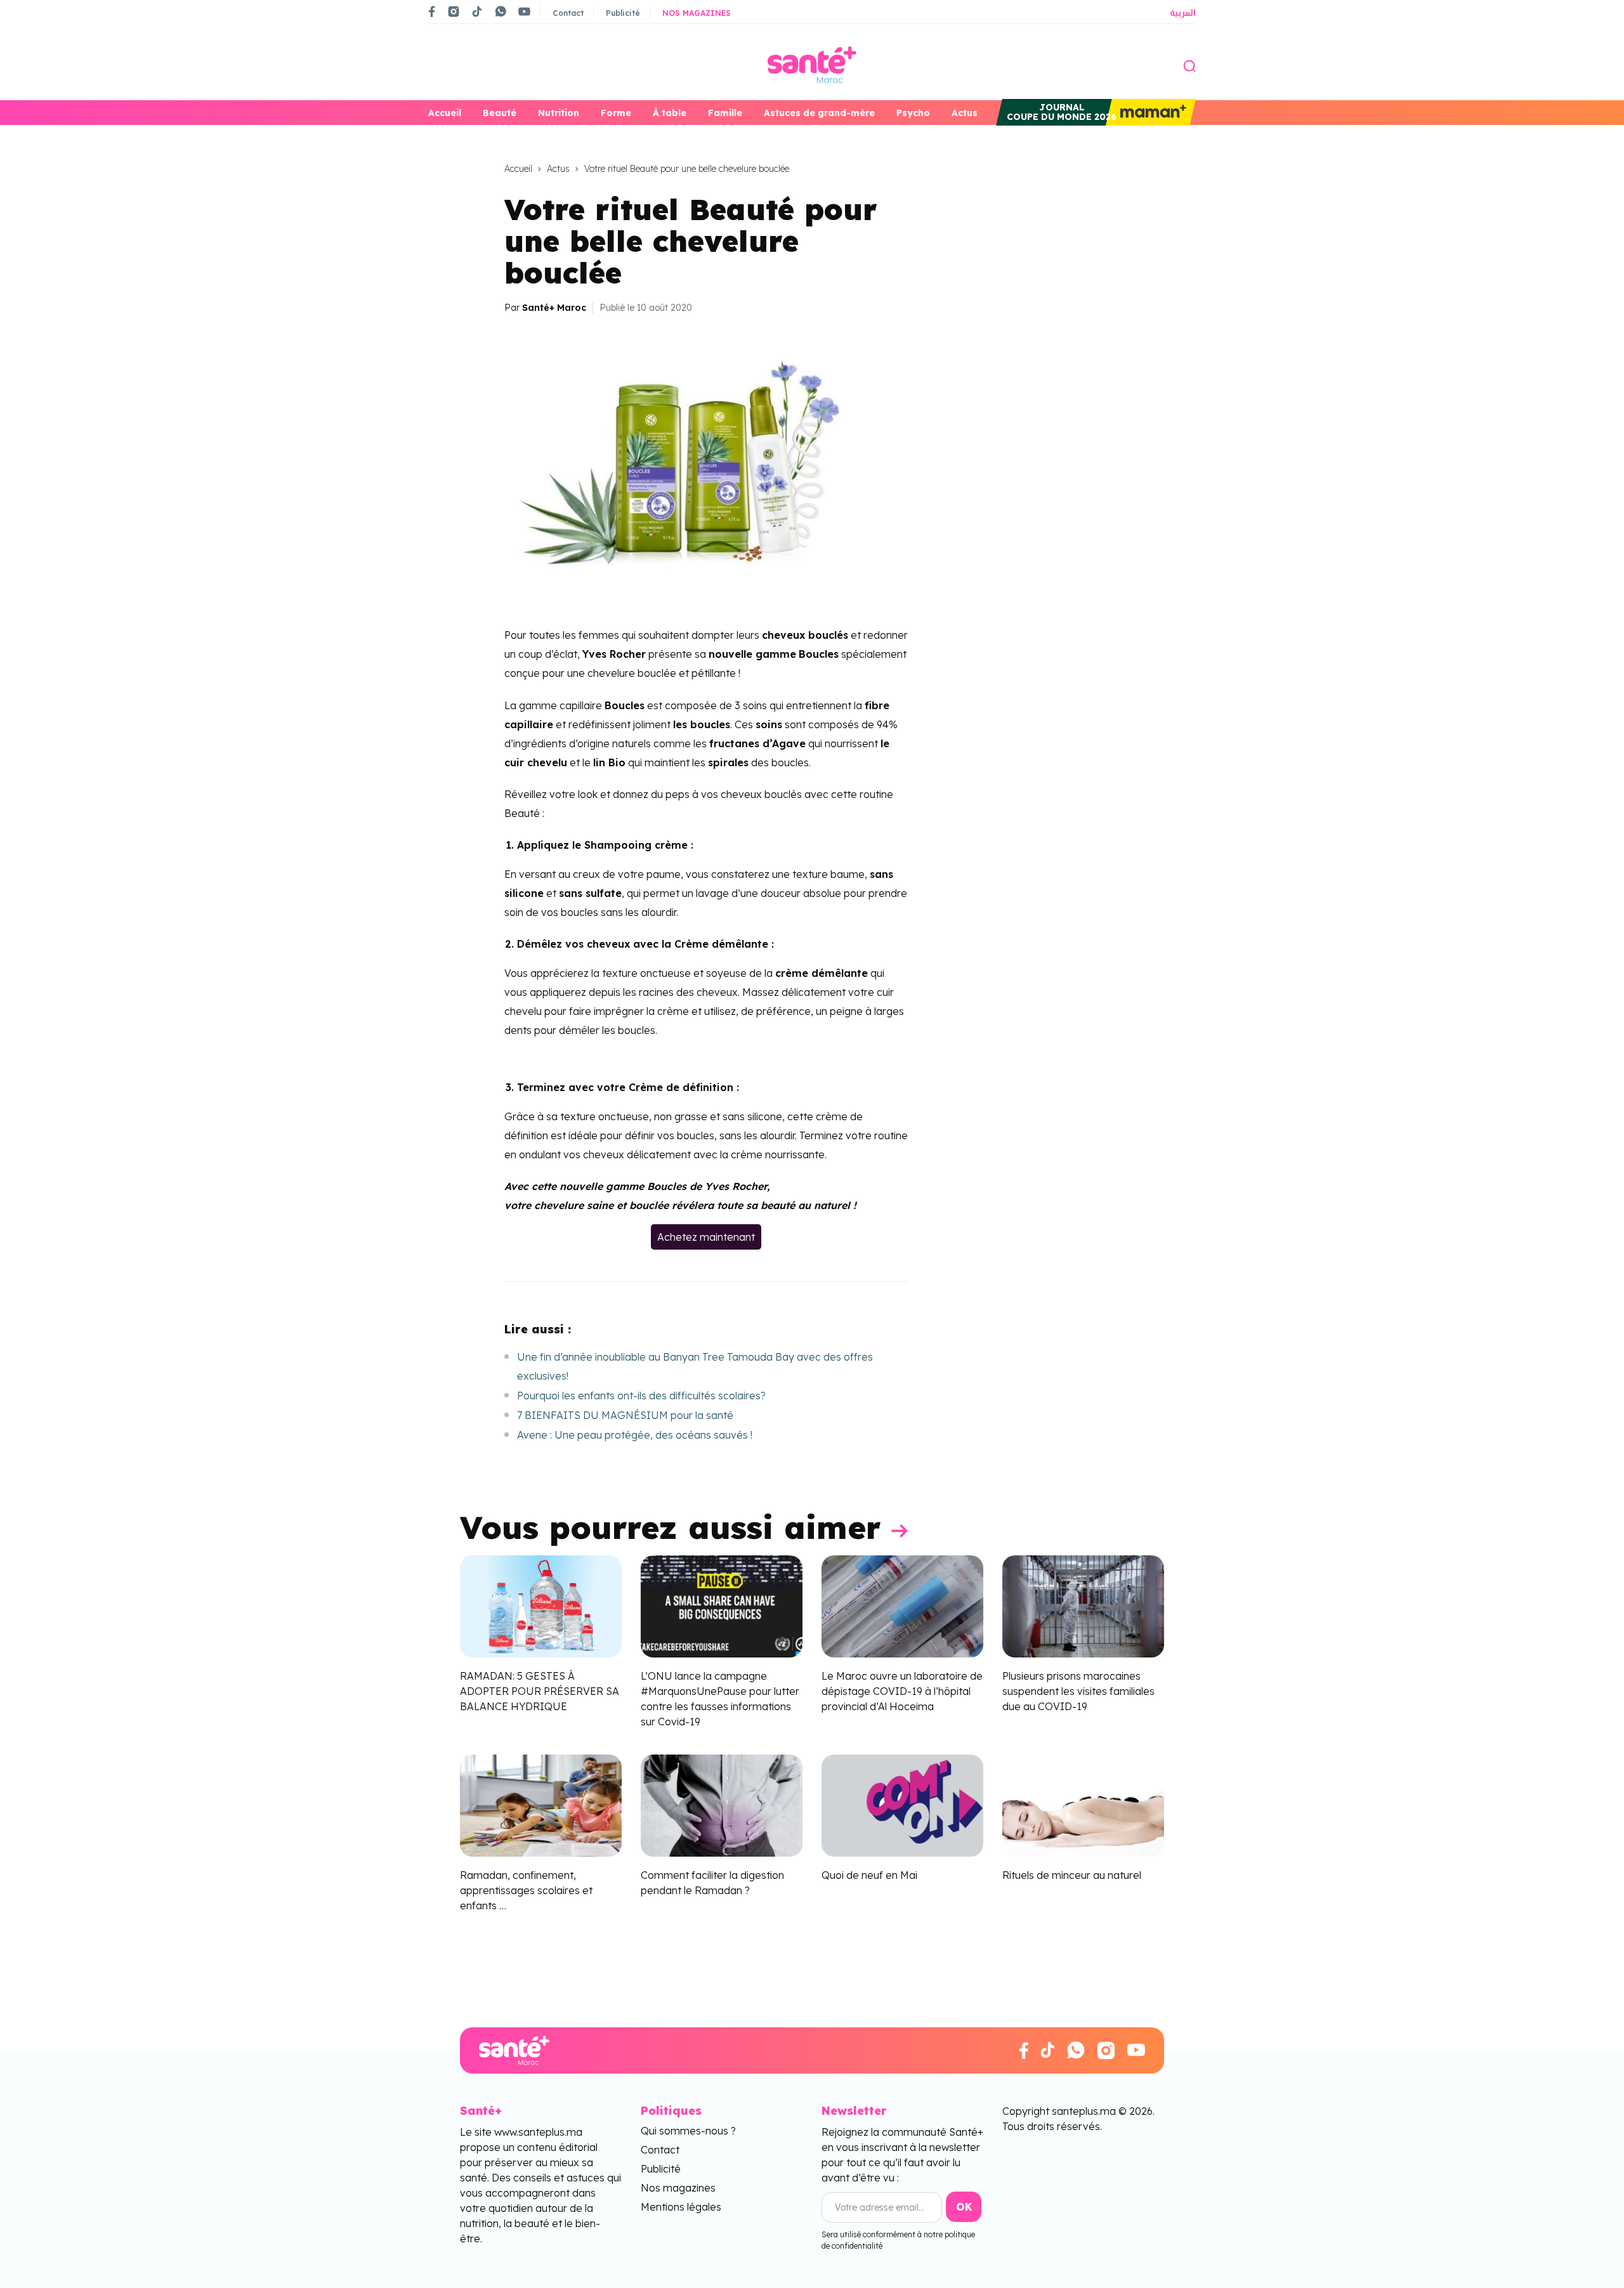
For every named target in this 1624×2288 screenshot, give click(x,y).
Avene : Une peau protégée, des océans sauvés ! (635, 1435)
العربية (1183, 13)
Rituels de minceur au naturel (1072, 1875)
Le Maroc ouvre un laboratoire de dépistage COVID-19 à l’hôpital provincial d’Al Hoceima (902, 1691)
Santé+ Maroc (554, 308)
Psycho (913, 113)
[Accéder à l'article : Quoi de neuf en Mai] (902, 1804)
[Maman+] (1151, 112)
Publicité (623, 13)
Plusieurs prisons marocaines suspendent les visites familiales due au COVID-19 (1078, 1691)
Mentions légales (681, 2207)
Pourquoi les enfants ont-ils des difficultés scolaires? (641, 1396)
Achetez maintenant (706, 1237)
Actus (965, 113)
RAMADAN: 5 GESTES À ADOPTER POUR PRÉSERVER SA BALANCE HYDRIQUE (540, 1691)
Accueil (445, 113)
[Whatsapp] (501, 11)
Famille (725, 113)
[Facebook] (432, 11)
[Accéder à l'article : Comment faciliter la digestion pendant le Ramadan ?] (722, 1804)
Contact (568, 13)
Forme (616, 113)
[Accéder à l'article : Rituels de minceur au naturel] (1083, 1804)
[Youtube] (524, 11)
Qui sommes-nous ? (688, 2131)
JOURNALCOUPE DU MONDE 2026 (1062, 112)
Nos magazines (697, 13)
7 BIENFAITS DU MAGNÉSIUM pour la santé (625, 1415)
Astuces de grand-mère (819, 113)
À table (670, 113)
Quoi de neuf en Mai (869, 1875)
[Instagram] (454, 11)
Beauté (500, 113)
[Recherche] (1189, 65)
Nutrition (559, 113)
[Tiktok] (477, 11)
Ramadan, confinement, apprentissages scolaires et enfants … (526, 1890)
